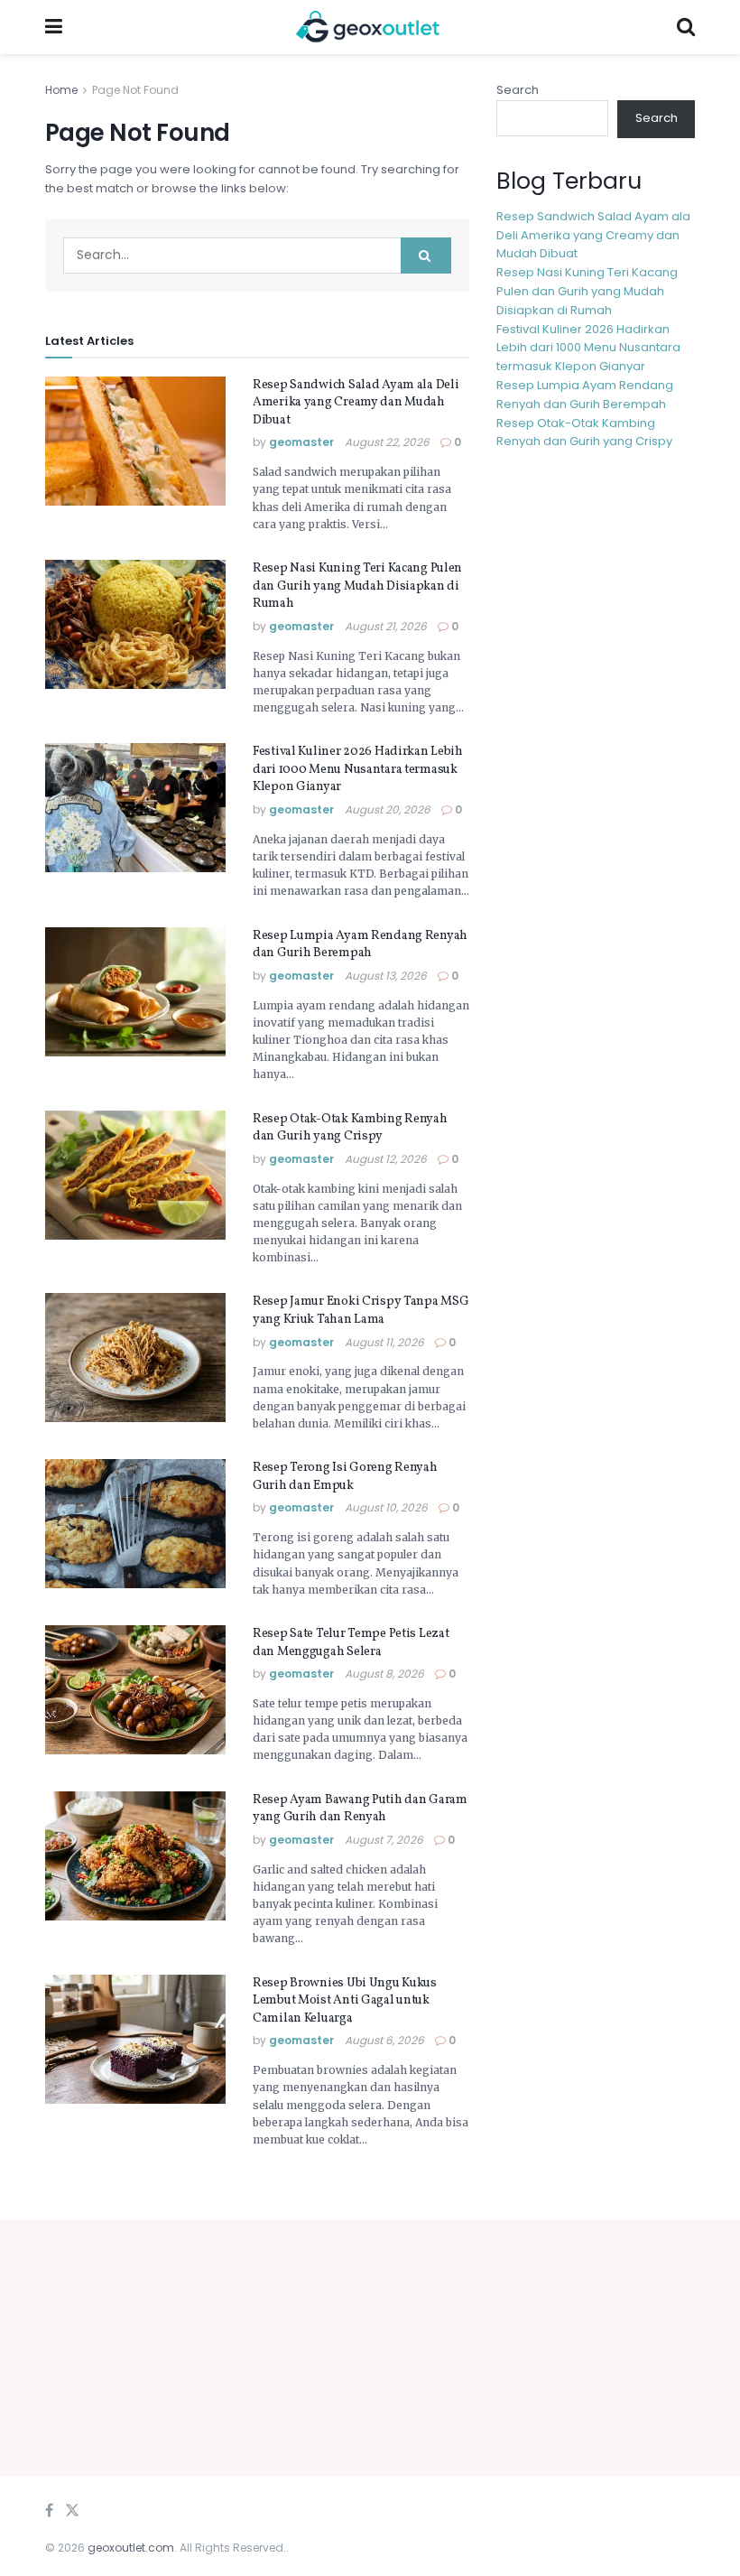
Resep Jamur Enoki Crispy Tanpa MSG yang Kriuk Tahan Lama (361, 1311)
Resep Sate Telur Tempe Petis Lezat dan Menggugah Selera (351, 1643)
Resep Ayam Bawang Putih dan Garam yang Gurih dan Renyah (360, 1809)
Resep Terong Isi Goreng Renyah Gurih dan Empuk (345, 1477)
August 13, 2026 (386, 976)
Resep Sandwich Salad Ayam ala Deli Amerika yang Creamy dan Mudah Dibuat (356, 403)
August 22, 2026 (387, 442)
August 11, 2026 (384, 1342)
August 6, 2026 (384, 2040)
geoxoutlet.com (131, 2548)
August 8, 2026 (384, 1674)
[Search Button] (426, 256)
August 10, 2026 (386, 1507)
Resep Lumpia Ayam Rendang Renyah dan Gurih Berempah (360, 945)
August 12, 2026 (386, 1159)
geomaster (301, 442)
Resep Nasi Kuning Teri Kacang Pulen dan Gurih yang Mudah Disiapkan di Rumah (357, 586)
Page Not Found (135, 90)
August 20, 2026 (388, 809)
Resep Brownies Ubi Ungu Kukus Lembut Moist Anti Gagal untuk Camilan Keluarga (345, 2001)
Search (518, 90)
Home (61, 90)
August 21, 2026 (386, 626)
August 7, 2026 (384, 1840)
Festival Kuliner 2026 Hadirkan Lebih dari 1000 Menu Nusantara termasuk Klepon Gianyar (358, 769)
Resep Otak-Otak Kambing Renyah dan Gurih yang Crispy (350, 1128)
